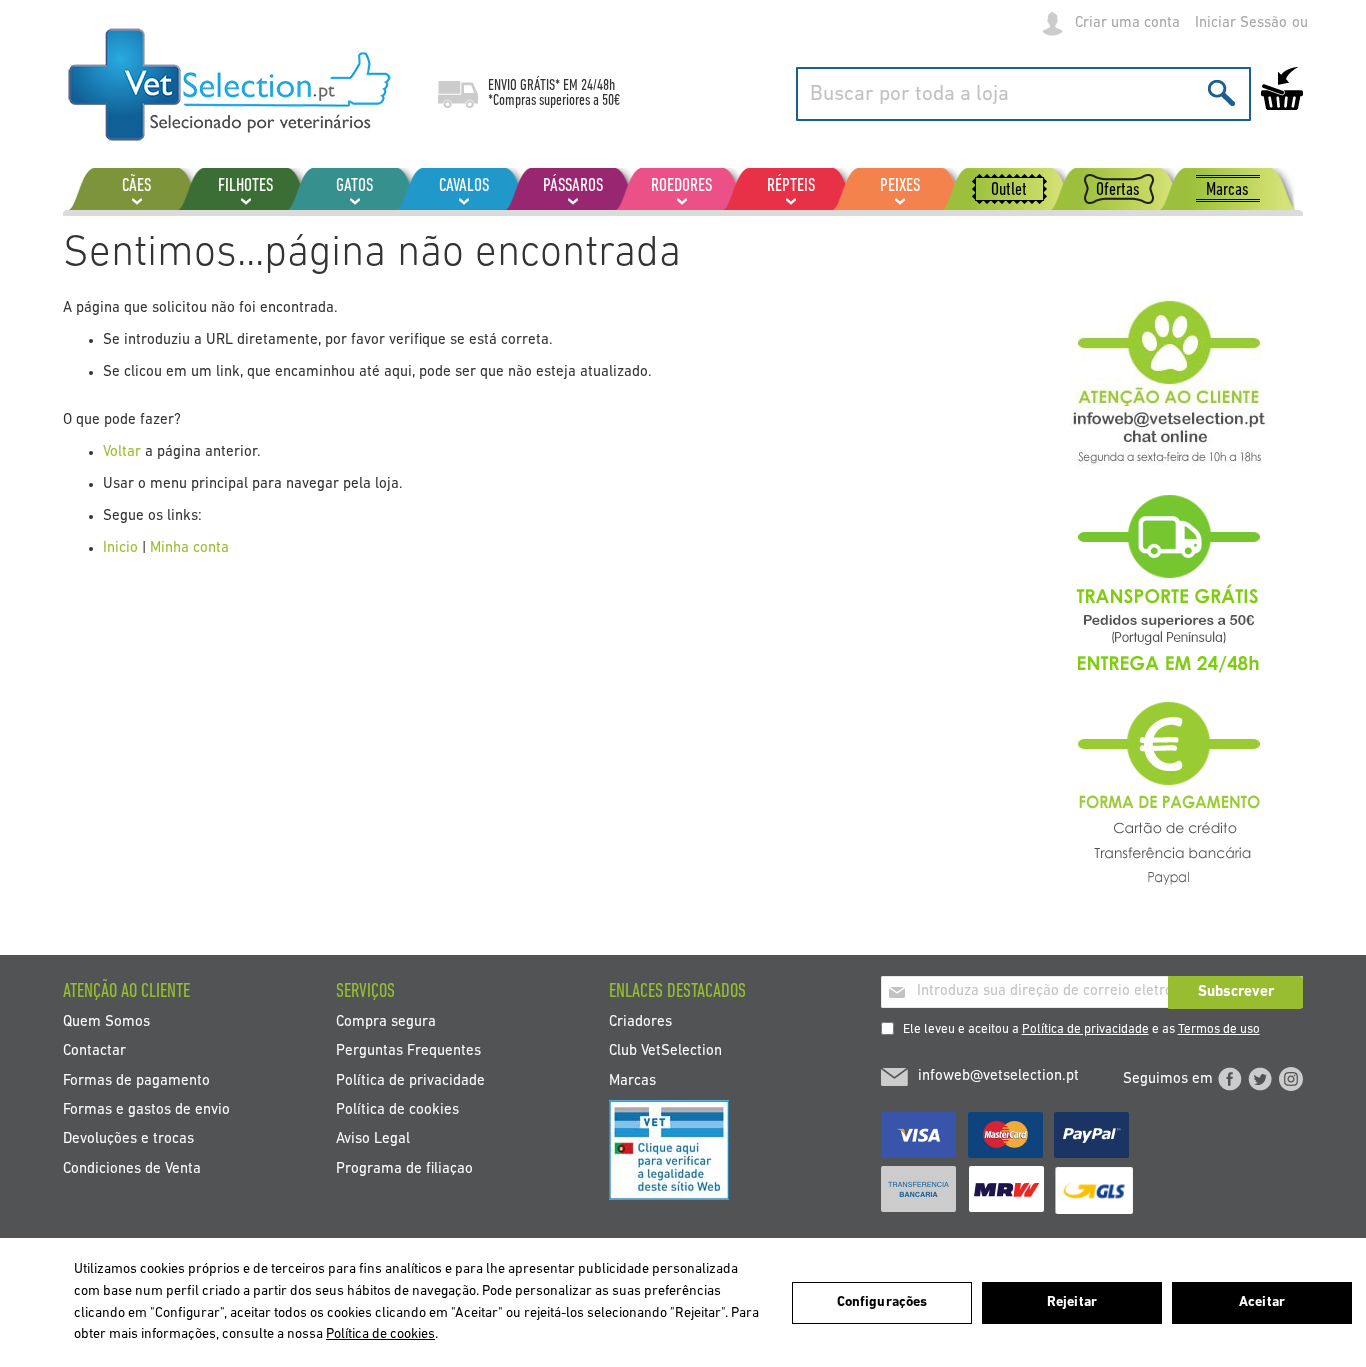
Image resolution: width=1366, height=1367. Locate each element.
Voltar (122, 452)
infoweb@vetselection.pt (998, 1076)
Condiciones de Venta (132, 1168)
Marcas (632, 1080)
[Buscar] (1221, 92)
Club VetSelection (665, 1051)
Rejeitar (1072, 1302)
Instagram (1291, 1079)
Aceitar (1262, 1302)
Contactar (94, 1051)
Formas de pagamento (136, 1080)
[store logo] (230, 85)
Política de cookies (397, 1110)
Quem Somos (106, 1021)
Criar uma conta (1127, 23)
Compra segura (386, 1021)
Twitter (1260, 1079)
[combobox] (1023, 94)
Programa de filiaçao (404, 1168)
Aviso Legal (373, 1139)
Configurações (882, 1302)
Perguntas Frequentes (408, 1051)
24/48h (598, 86)
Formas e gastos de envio (146, 1110)
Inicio (120, 548)
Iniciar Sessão (1241, 23)
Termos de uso (1219, 1029)
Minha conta (189, 548)
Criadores (640, 1021)
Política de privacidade (1085, 1029)
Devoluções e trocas (128, 1139)
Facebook (1230, 1079)
